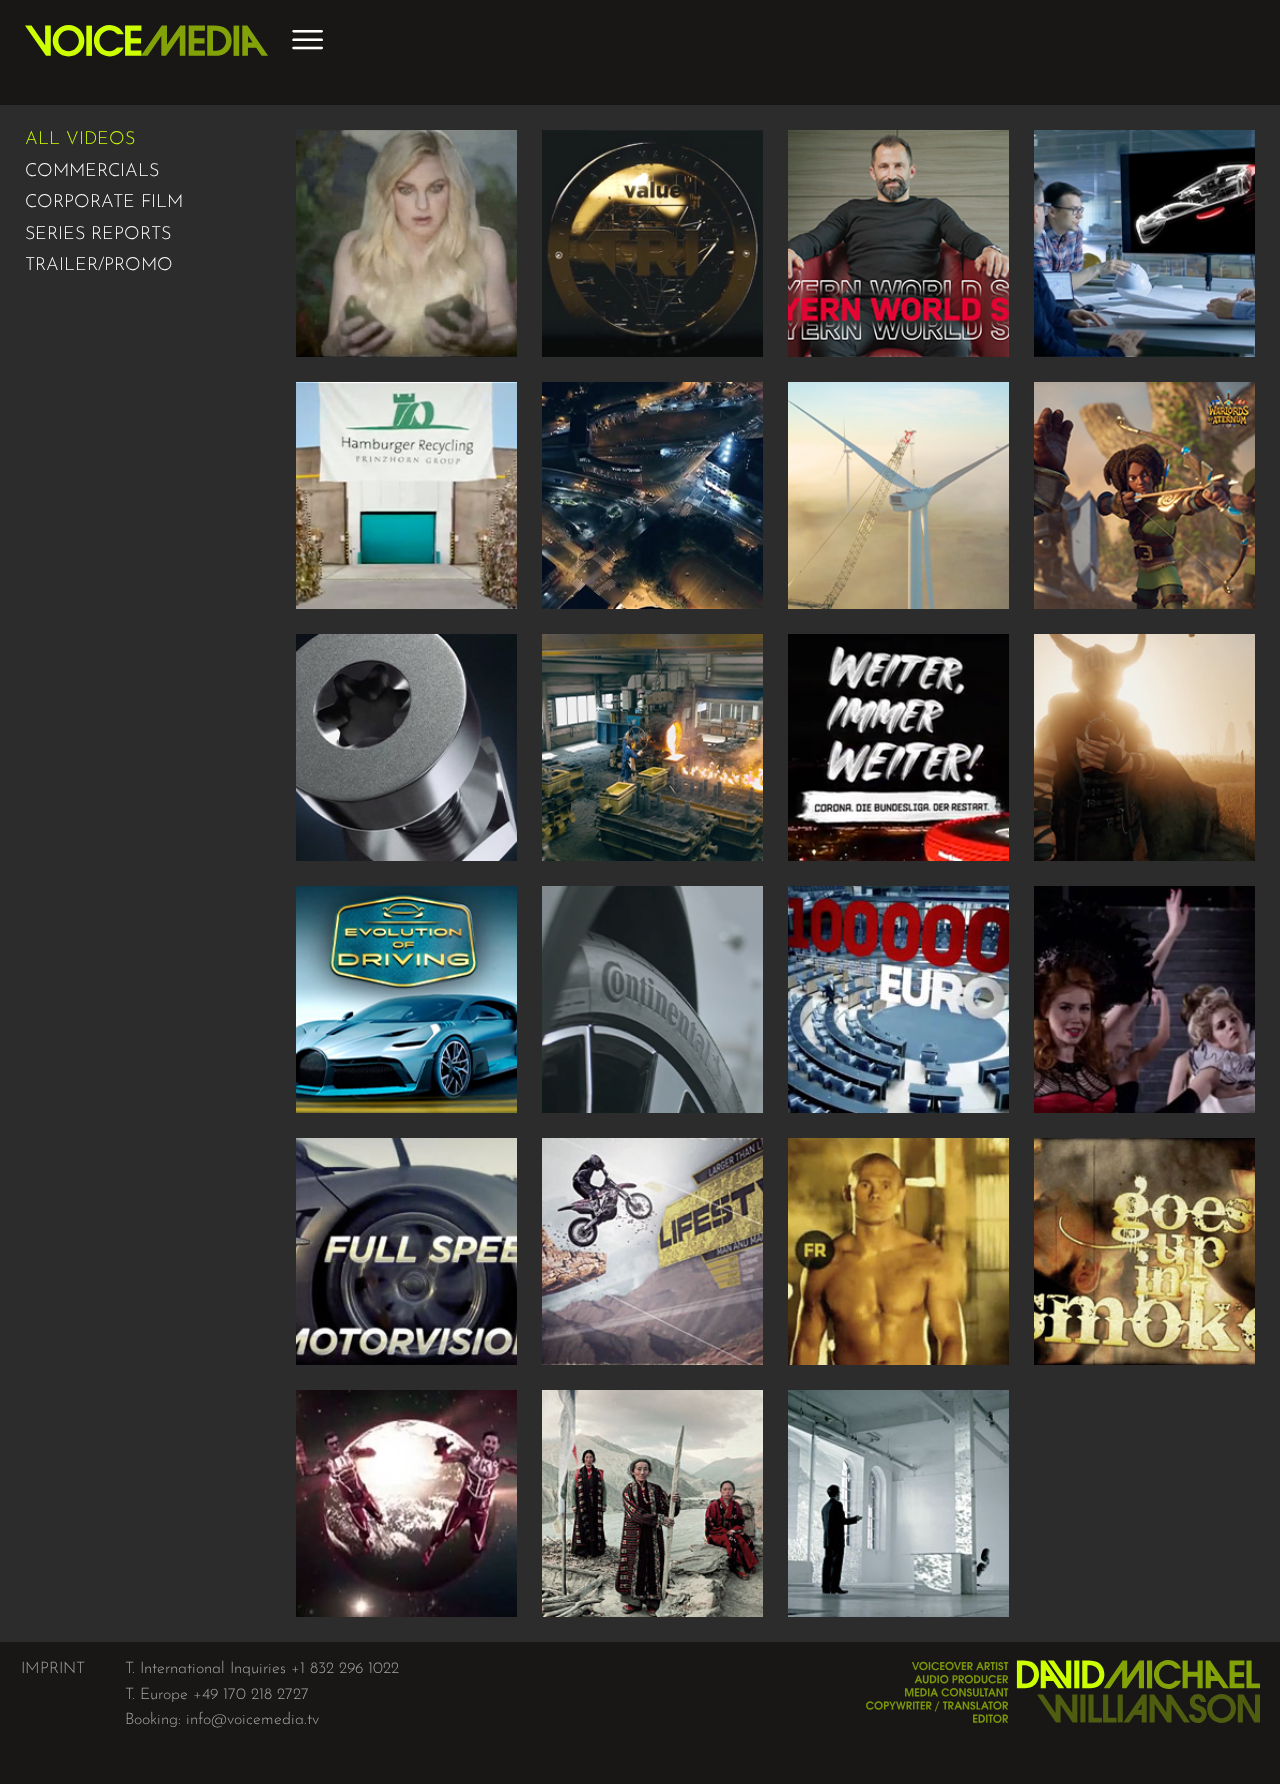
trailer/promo (99, 266)
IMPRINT (53, 1669)
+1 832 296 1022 (345, 1669)
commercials (92, 172)
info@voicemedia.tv (252, 1720)
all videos (80, 140)
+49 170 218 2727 (251, 1695)
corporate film (104, 203)
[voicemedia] (147, 52)
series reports (98, 235)
